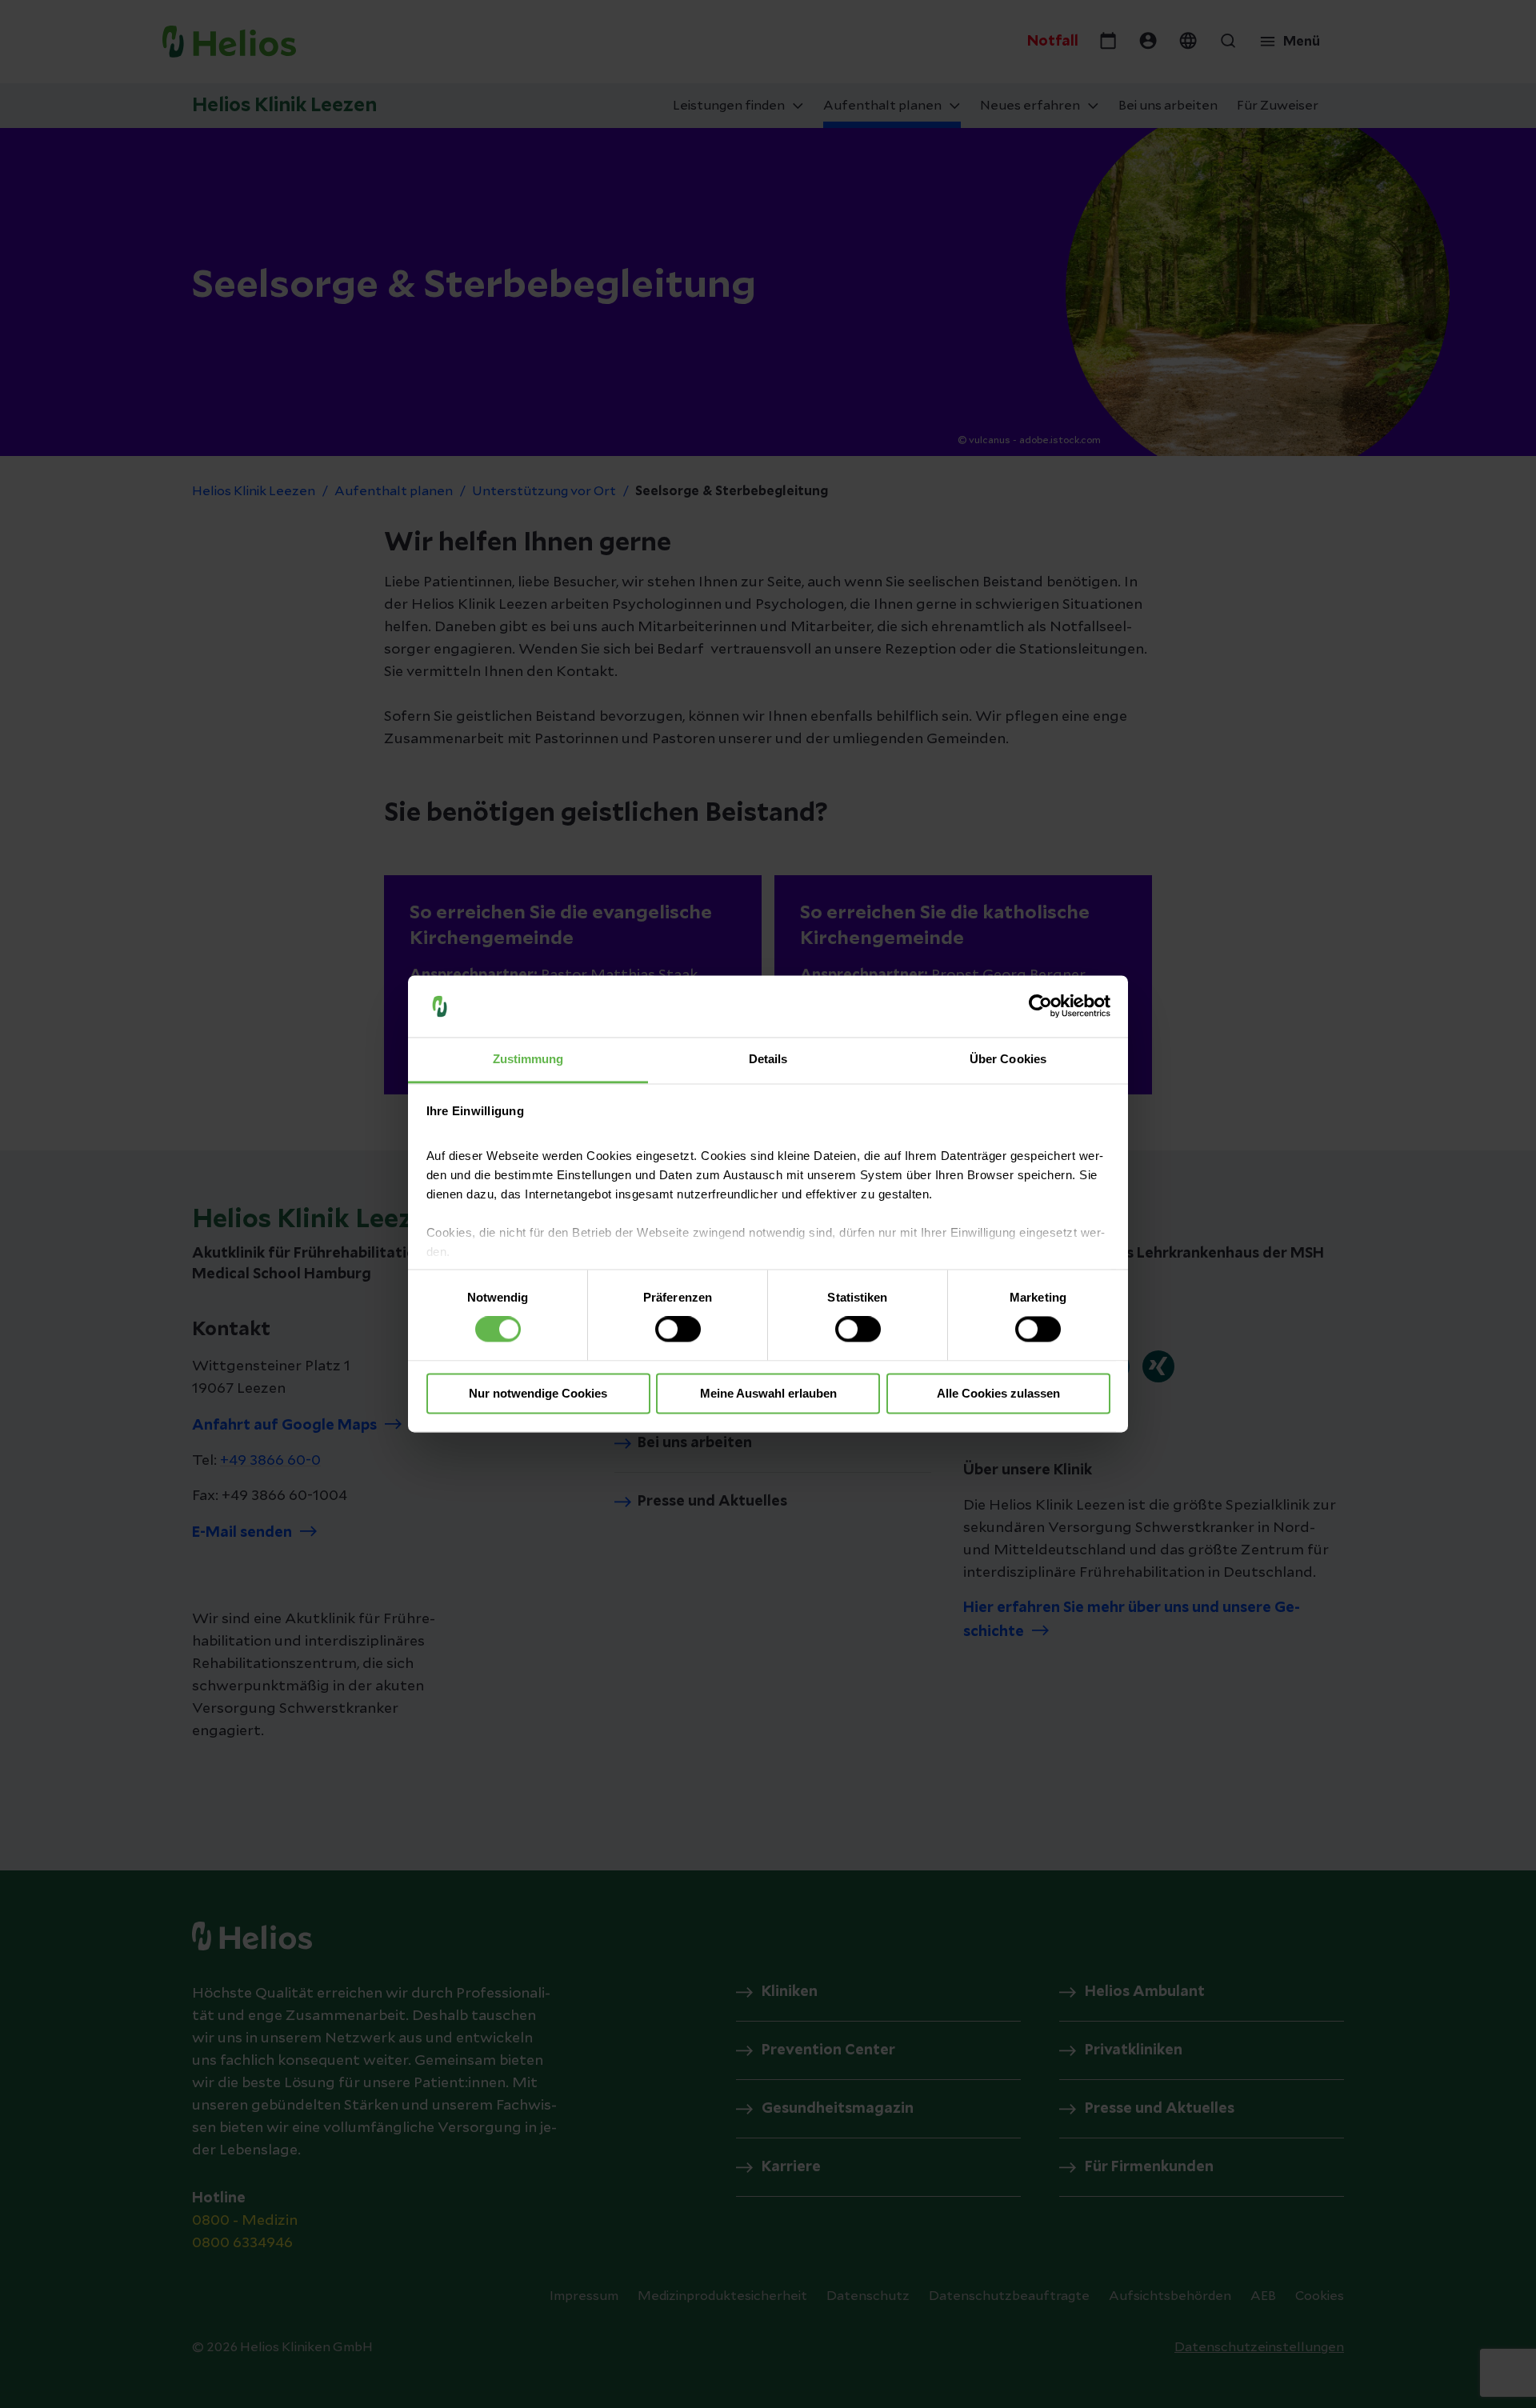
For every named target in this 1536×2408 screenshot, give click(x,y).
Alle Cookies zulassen (998, 1393)
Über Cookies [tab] (1008, 1059)
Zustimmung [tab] (528, 1059)
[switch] (678, 1330)
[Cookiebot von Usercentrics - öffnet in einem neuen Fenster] (1040, 1006)
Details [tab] (768, 1059)
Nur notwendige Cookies (538, 1393)
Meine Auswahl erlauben (768, 1393)
